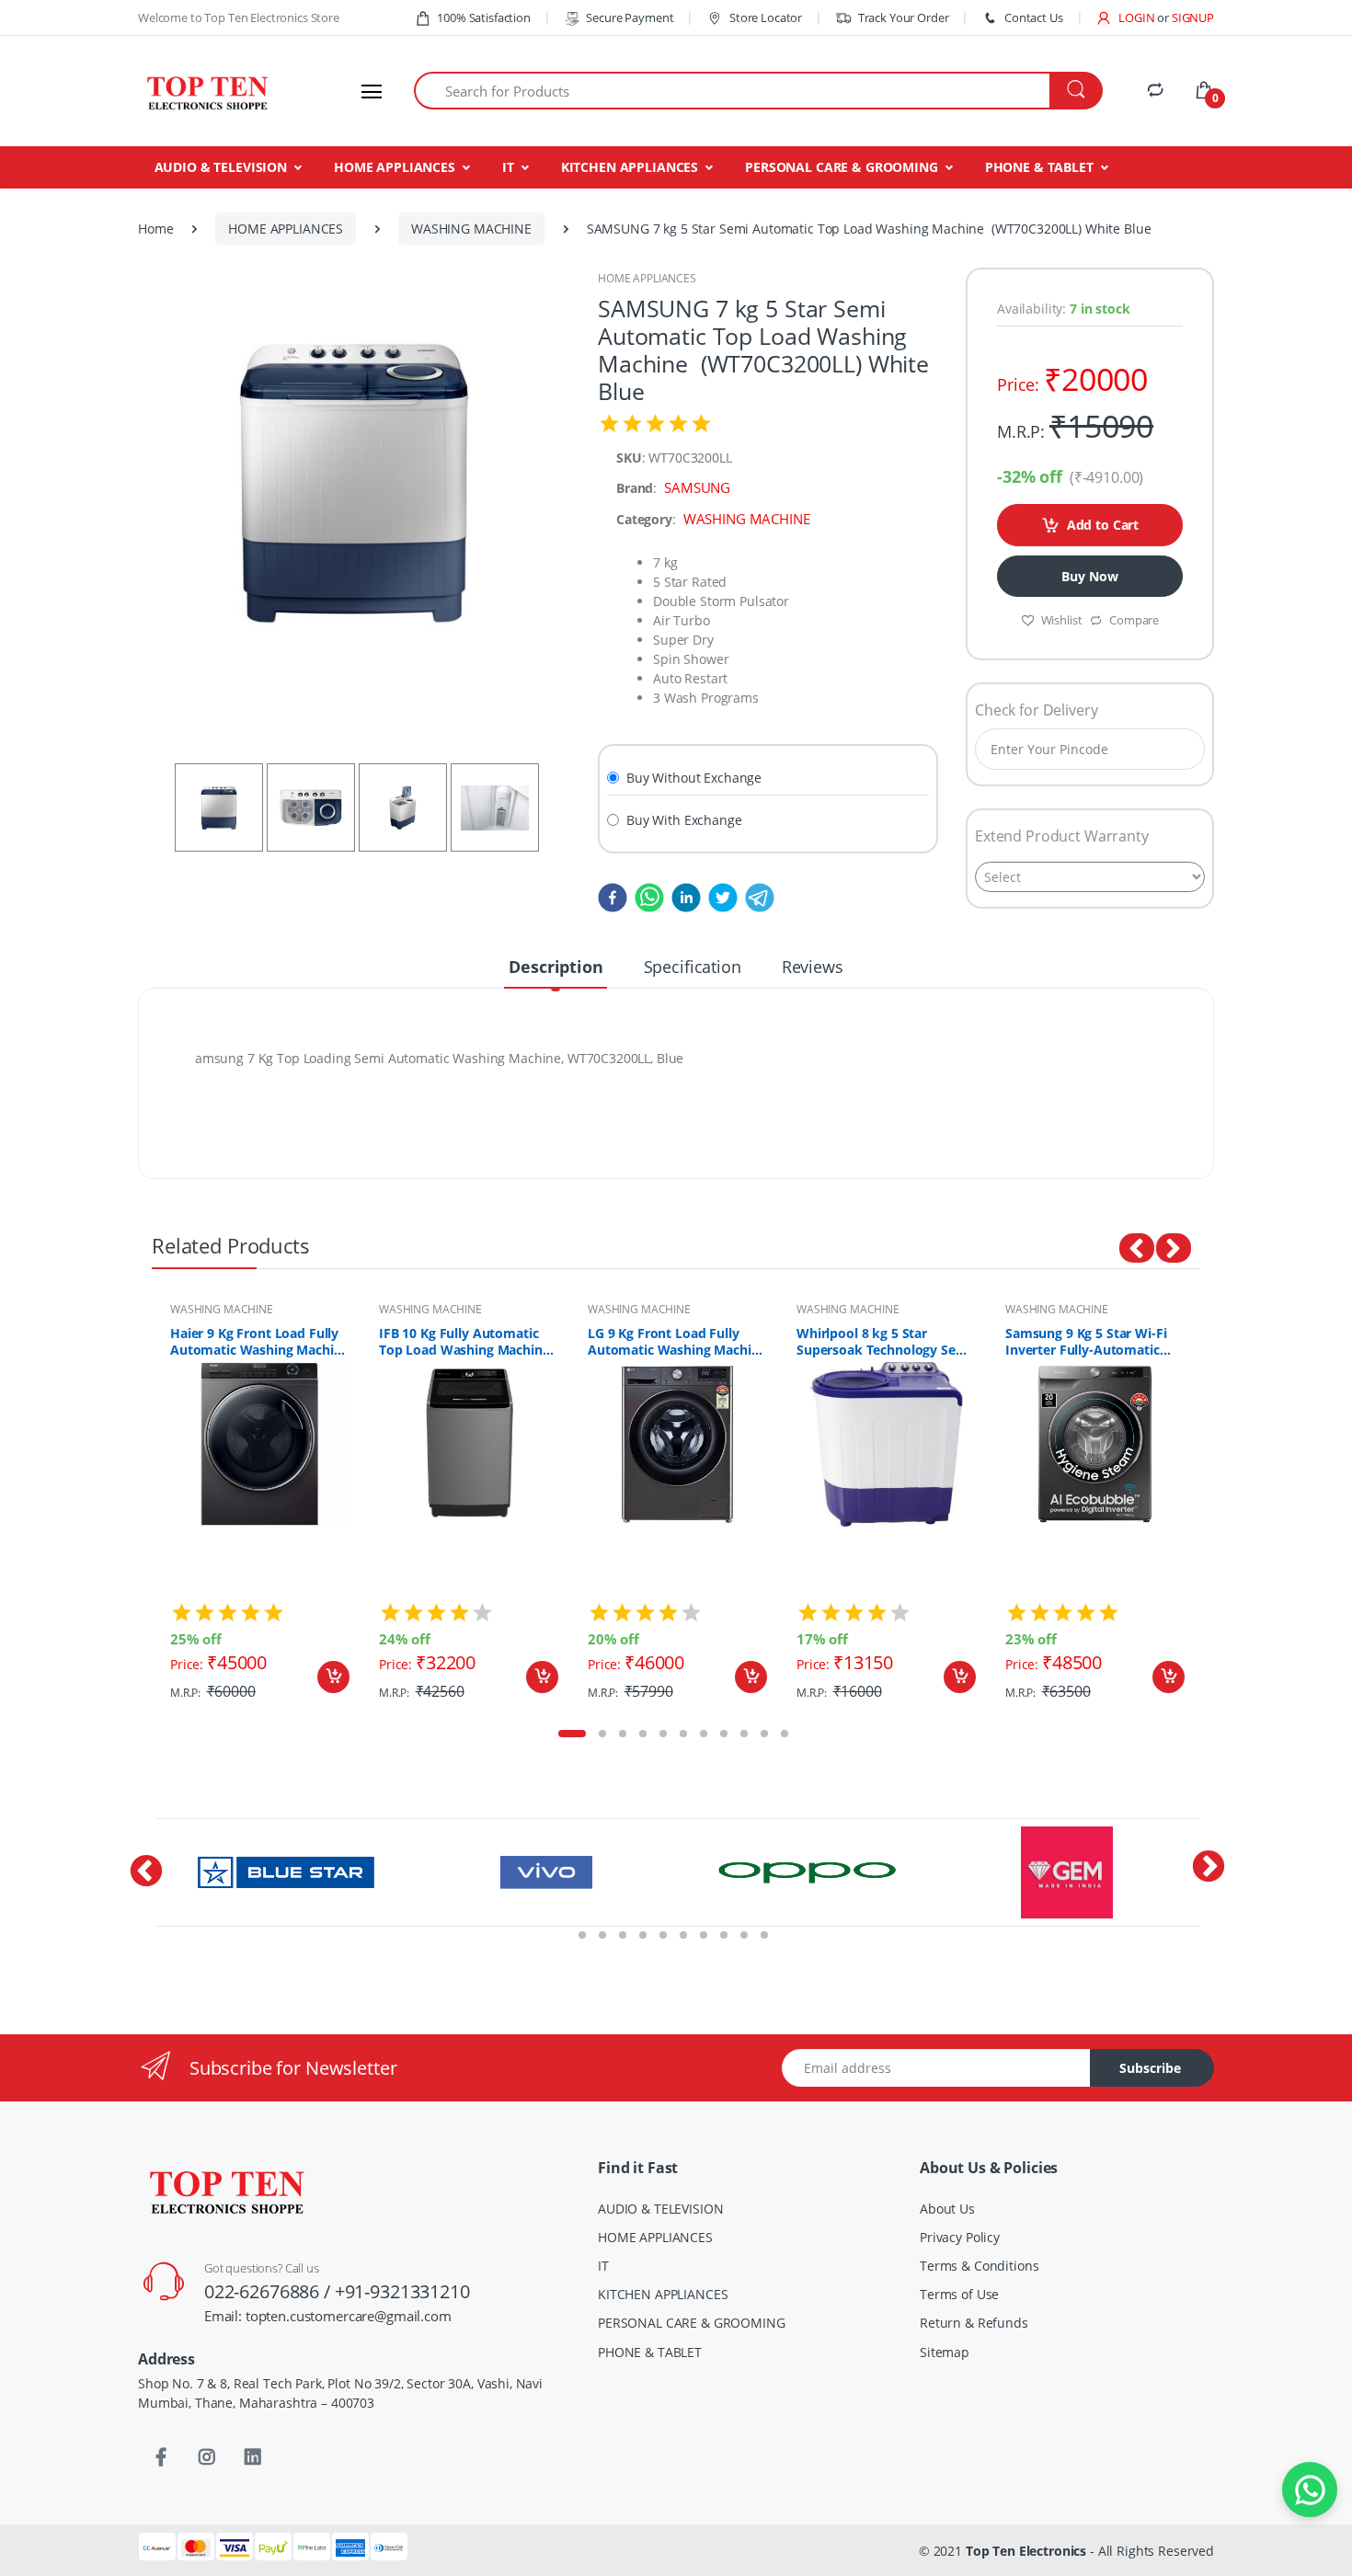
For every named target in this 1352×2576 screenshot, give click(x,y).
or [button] (1186, 17)
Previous (138, 1506)
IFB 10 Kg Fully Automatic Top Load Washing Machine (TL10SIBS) (464, 1342)
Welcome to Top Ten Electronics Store (239, 17)
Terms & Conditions (979, 2266)
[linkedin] (682, 897)
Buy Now (1089, 576)
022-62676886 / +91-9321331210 (337, 2291)
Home (155, 229)
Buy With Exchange (684, 820)
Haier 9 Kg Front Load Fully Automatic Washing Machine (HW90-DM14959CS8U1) (259, 1342)
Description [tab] (556, 967)
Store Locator (764, 17)
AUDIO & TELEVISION (221, 167)
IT (508, 167)
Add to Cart (1103, 525)
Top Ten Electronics (1026, 2551)
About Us (947, 2209)
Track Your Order (903, 17)
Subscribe (1150, 2068)
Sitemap (945, 2352)
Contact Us (1033, 17)
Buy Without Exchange (694, 778)
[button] (1125, 17)
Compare (1134, 620)
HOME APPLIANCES (395, 167)
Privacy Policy (960, 2237)
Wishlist (1062, 620)
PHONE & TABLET (1039, 167)
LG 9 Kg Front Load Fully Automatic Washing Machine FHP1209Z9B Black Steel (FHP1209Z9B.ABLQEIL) (677, 1342)
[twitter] (719, 897)
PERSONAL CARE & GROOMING (842, 167)
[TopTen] (207, 91)
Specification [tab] (693, 967)
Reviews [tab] (813, 967)
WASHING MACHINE (471, 229)
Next (1214, 1506)
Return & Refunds (974, 2323)
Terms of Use (959, 2294)
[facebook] (613, 897)
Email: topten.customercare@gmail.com (328, 2316)
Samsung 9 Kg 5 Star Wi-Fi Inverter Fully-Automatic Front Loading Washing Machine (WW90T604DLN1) (1089, 1342)
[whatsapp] (646, 897)
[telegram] (756, 897)
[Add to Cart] (333, 1677)
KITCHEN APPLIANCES (630, 167)
